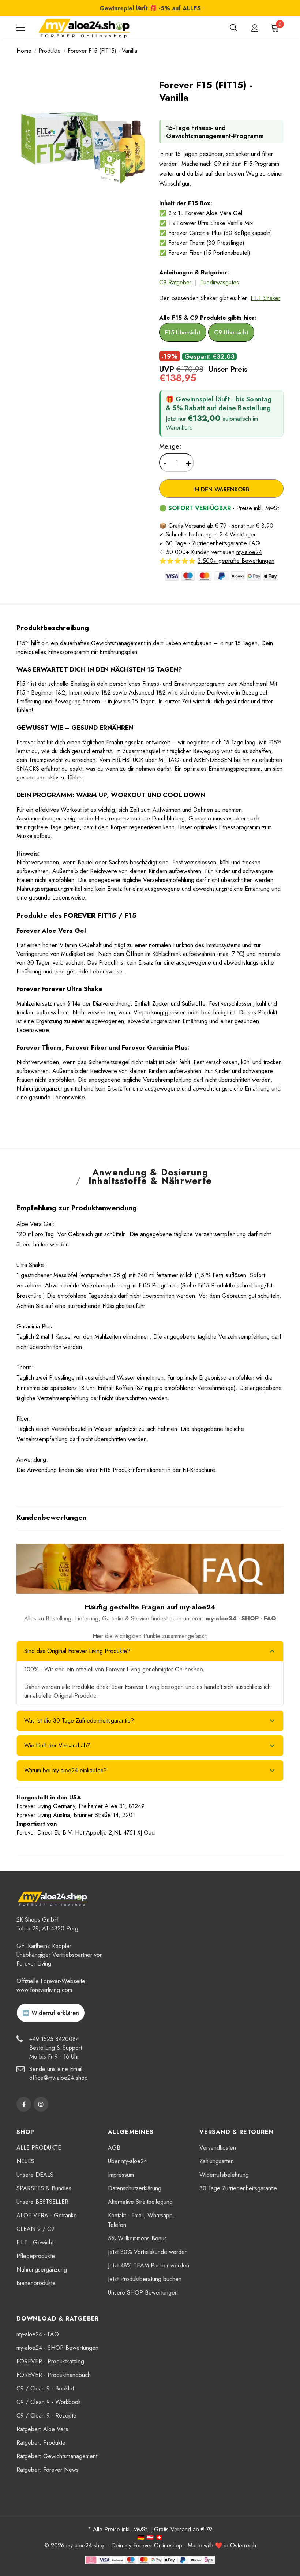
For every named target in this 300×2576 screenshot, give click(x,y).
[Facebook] (24, 2104)
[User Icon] (255, 28)
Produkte (50, 51)
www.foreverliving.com (44, 1990)
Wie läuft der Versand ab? (57, 1745)
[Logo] (84, 28)
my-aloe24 (249, 552)
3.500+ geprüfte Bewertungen (236, 561)
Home (24, 51)
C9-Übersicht (231, 332)
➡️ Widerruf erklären (51, 2013)
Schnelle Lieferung (189, 534)
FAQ (254, 543)
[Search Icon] (233, 28)
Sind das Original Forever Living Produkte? (77, 1651)
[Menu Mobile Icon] (21, 28)
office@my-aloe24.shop (59, 2078)
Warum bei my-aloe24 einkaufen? (65, 1770)
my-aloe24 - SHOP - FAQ (241, 1618)
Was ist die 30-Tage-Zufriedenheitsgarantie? (79, 1721)
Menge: (170, 446)
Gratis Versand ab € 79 (183, 2529)
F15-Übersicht (183, 332)
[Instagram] (41, 2104)
